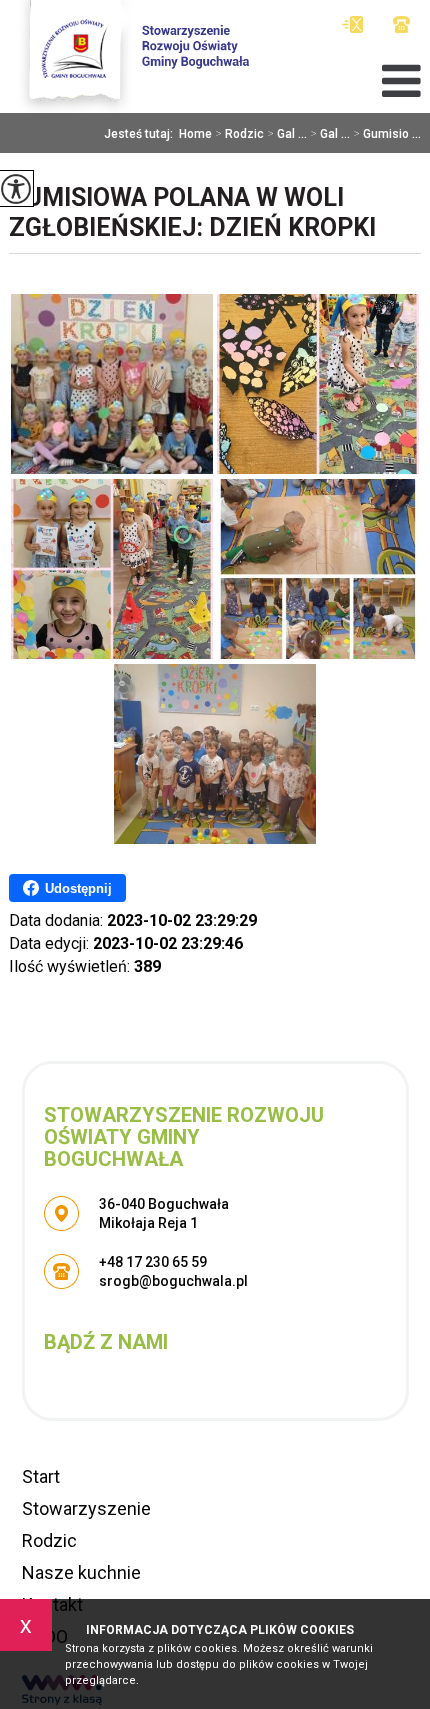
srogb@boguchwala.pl (357, 24)
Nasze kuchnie (81, 1572)
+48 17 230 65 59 (401, 24)
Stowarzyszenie (86, 1508)
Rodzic (239, 134)
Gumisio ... (387, 134)
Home (195, 134)
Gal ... (287, 134)
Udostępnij (78, 888)
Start (41, 1476)
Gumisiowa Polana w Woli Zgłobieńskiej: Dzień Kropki (192, 212)
